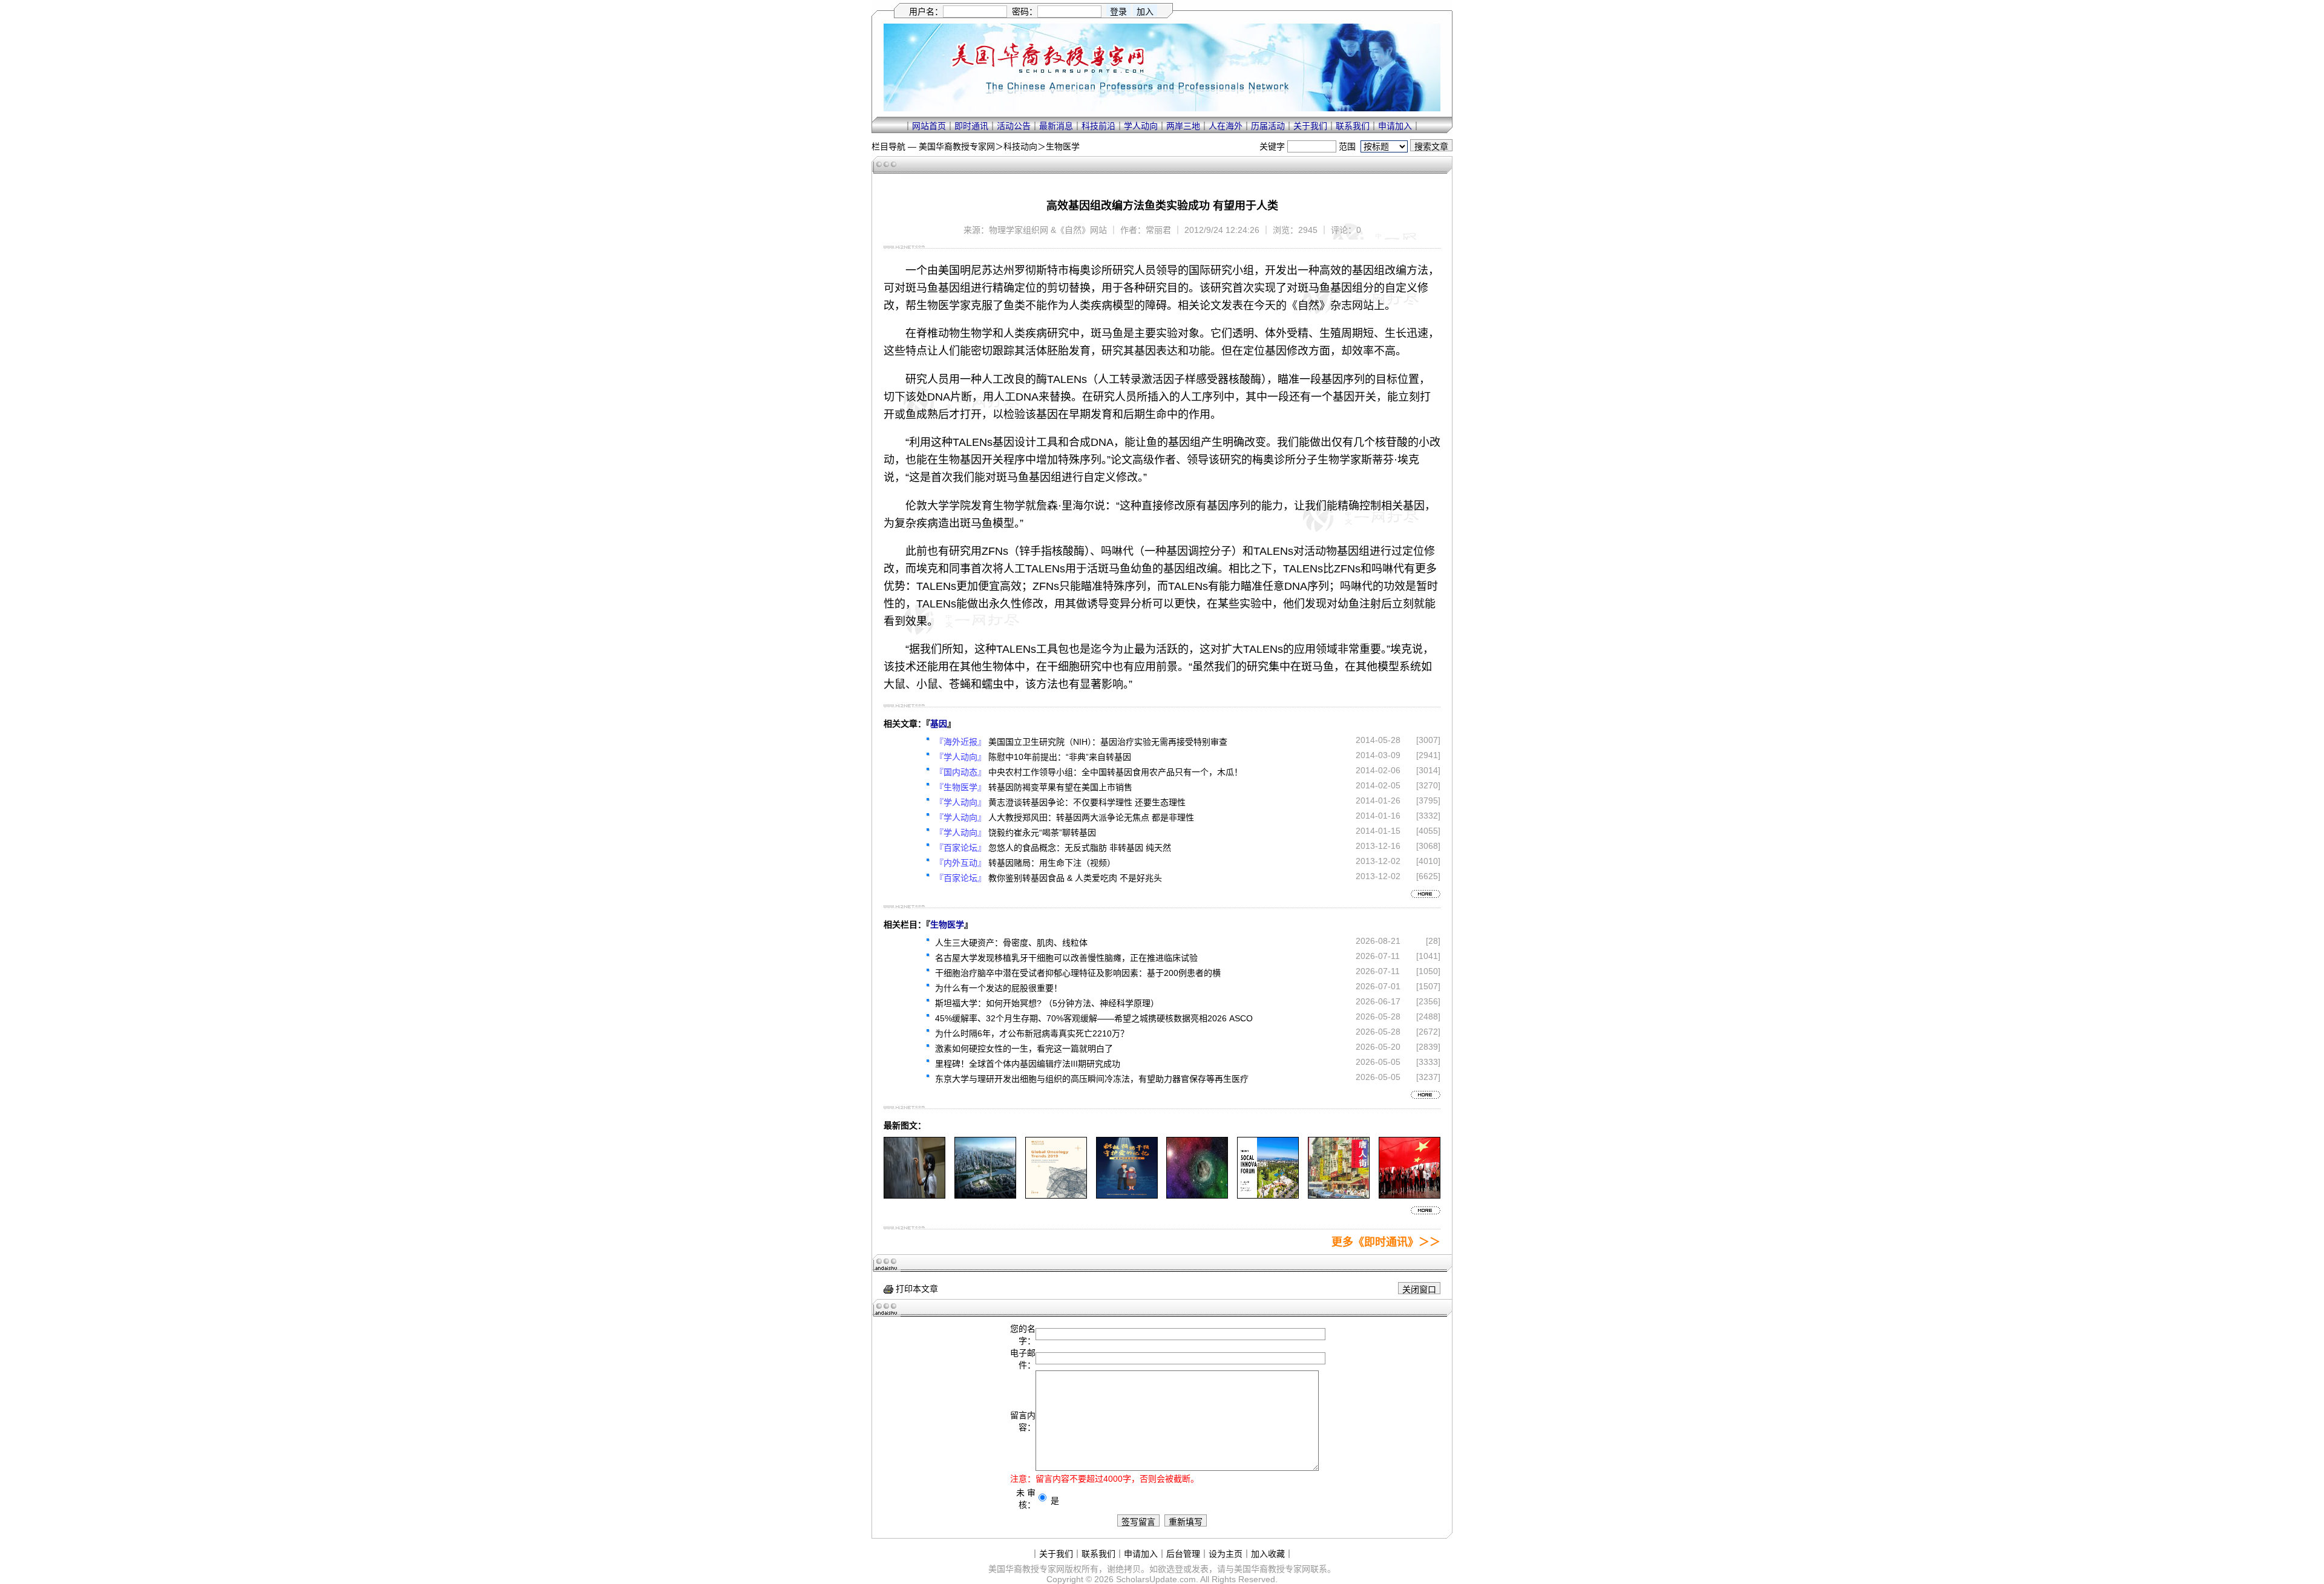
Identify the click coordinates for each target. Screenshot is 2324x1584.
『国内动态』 (960, 772)
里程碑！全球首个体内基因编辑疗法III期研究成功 (1028, 1064)
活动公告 (1014, 126)
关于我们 (1310, 126)
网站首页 (929, 126)
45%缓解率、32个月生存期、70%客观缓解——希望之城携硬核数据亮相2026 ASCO (1094, 1018)
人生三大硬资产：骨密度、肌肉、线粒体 (1011, 943)
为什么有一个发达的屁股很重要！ (999, 988)
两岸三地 (1183, 126)
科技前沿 (1098, 126)
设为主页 (1226, 1554)
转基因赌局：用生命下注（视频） (1052, 863)
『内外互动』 (960, 863)
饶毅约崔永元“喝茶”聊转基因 (1042, 833)
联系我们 (1353, 126)
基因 (939, 724)
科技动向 (1020, 146)
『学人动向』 (960, 757)
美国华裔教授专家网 (957, 146)
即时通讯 (971, 126)
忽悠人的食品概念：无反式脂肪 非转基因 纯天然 (1080, 848)
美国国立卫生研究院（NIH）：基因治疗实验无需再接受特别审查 (1108, 742)
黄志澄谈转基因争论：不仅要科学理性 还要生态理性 (1087, 802)
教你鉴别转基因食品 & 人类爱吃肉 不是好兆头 (1075, 878)
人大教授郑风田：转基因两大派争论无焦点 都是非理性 (1091, 817)
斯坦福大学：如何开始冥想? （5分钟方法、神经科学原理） (1047, 1003)
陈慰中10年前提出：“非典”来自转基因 (1060, 757)
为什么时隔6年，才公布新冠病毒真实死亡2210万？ (1032, 1033)
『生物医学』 (960, 787)
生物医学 (1063, 146)
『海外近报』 (960, 742)
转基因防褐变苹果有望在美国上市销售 (1060, 787)
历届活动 (1268, 126)
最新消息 (1056, 126)
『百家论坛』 (960, 848)
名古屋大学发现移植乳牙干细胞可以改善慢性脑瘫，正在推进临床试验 (1066, 958)
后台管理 (1183, 1554)
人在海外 (1226, 126)
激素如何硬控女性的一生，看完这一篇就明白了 (1024, 1049)
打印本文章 (916, 1289)
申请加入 (1395, 126)
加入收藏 (1268, 1554)
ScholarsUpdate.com (1156, 1579)
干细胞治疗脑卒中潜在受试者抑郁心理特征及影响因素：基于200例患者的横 (1078, 973)
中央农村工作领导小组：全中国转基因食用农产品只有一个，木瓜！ (1115, 772)
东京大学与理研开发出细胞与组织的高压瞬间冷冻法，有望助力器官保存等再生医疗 (1092, 1079)
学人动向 (1141, 126)
